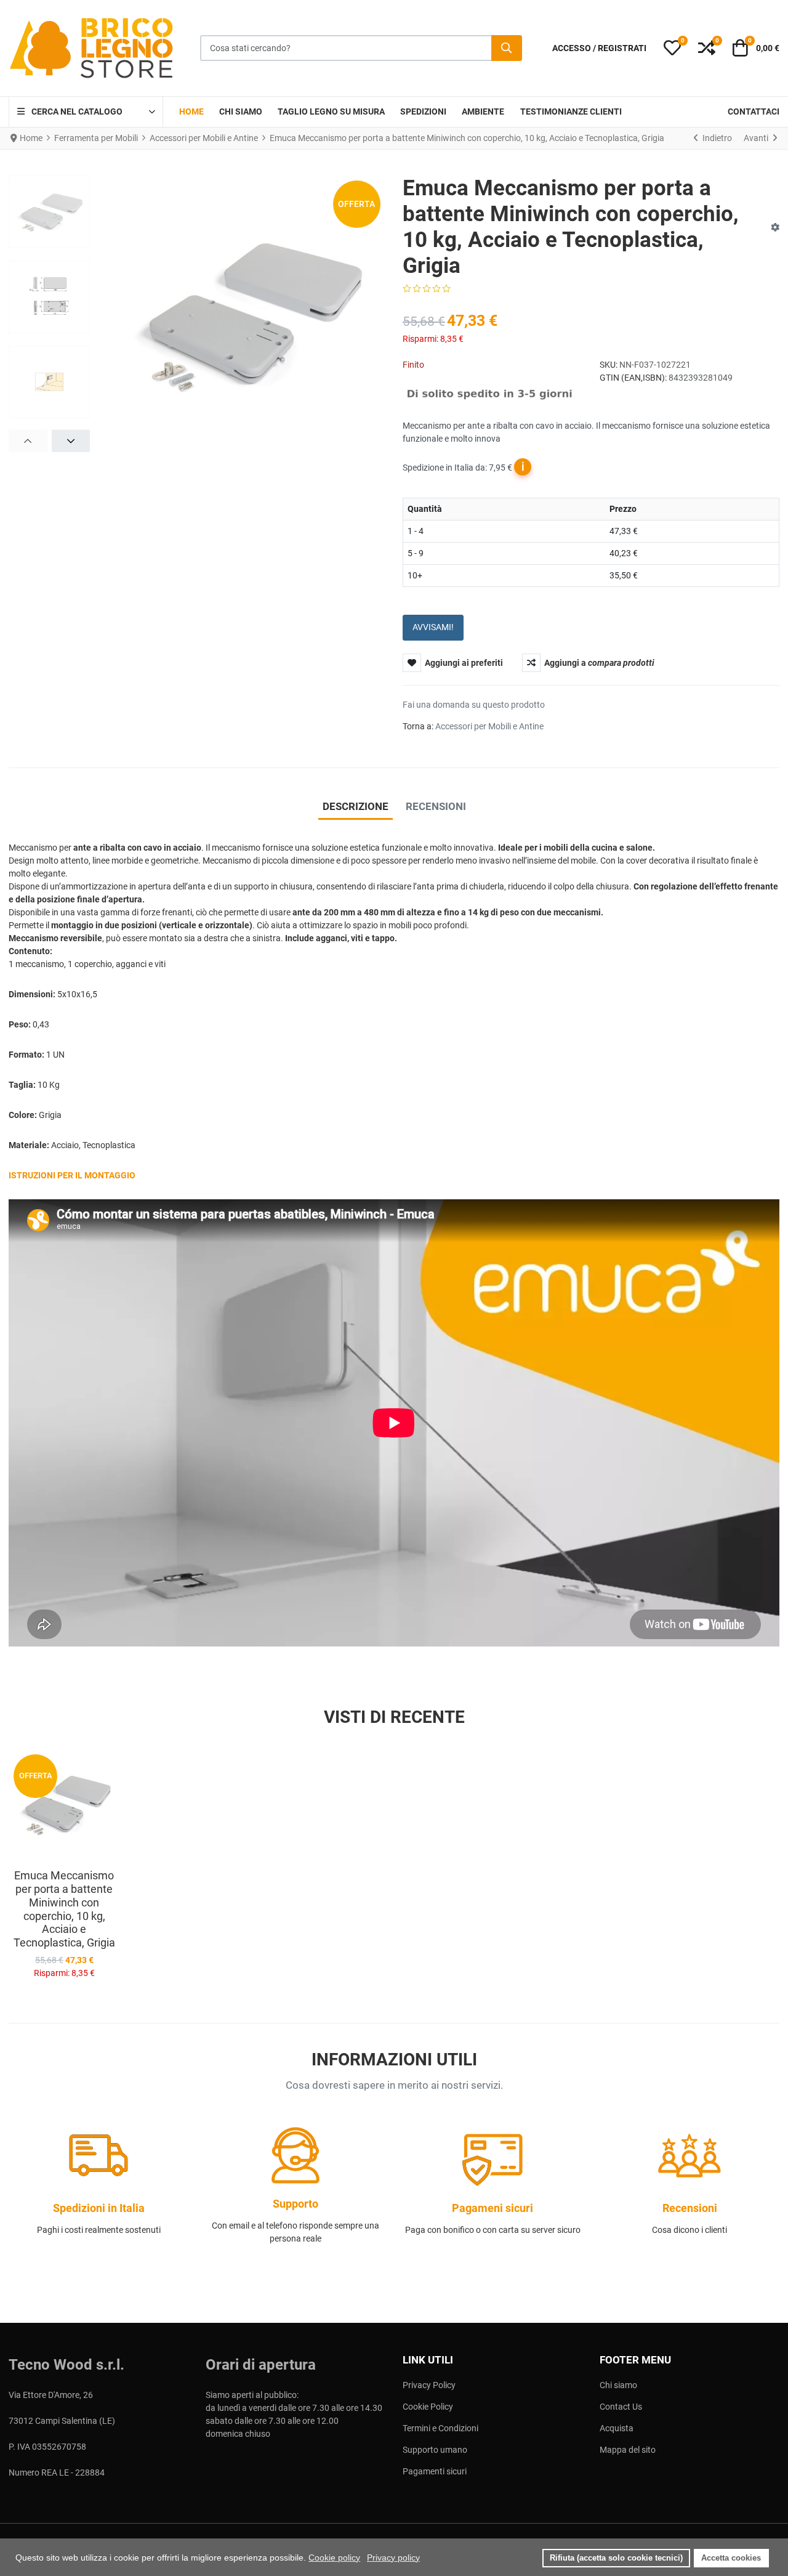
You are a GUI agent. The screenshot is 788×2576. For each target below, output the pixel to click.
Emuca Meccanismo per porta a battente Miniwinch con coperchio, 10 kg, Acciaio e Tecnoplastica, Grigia (64, 1909)
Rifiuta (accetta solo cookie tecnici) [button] (616, 2558)
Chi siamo (618, 2385)
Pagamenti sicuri (435, 2471)
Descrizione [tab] (356, 806)
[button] (672, 48)
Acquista (617, 2428)
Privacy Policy (429, 2385)
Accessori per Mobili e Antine (489, 726)
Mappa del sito (628, 2450)
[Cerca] (507, 48)
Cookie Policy (428, 2407)
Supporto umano (435, 2450)
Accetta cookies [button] (731, 2558)
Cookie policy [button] (334, 2558)
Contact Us (621, 2407)
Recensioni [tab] (436, 806)
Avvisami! (433, 627)
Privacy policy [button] (393, 2558)
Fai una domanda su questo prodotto (474, 705)
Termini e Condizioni (440, 2428)
